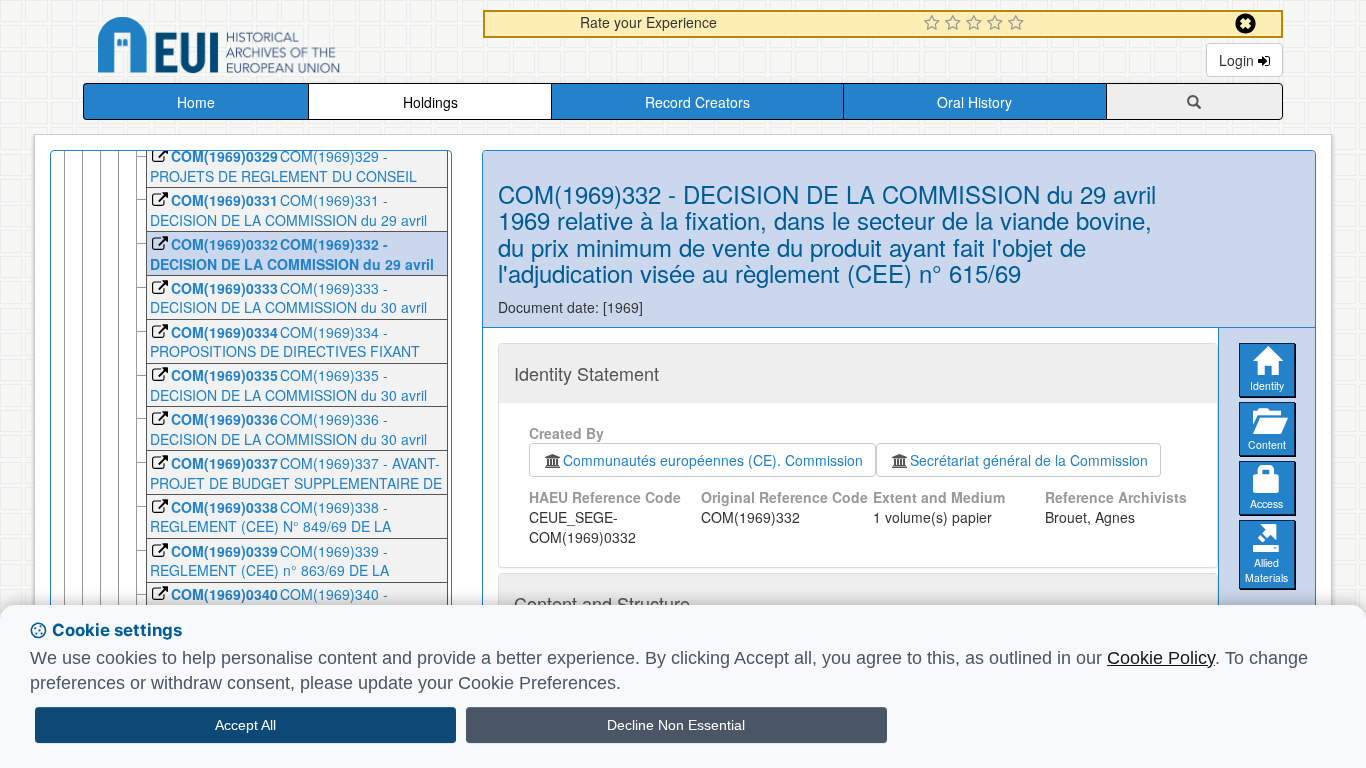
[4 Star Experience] (997, 24)
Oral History (974, 102)
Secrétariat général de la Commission (1029, 460)
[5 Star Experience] (1018, 24)
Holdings (430, 102)
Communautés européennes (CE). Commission (713, 460)
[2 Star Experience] (955, 24)
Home (196, 102)
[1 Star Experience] (934, 24)
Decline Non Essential (676, 725)
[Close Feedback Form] (1245, 23)
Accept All (245, 725)
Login (1238, 60)
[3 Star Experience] (976, 24)
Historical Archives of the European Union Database (275, 48)
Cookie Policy (1161, 658)
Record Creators (697, 102)
